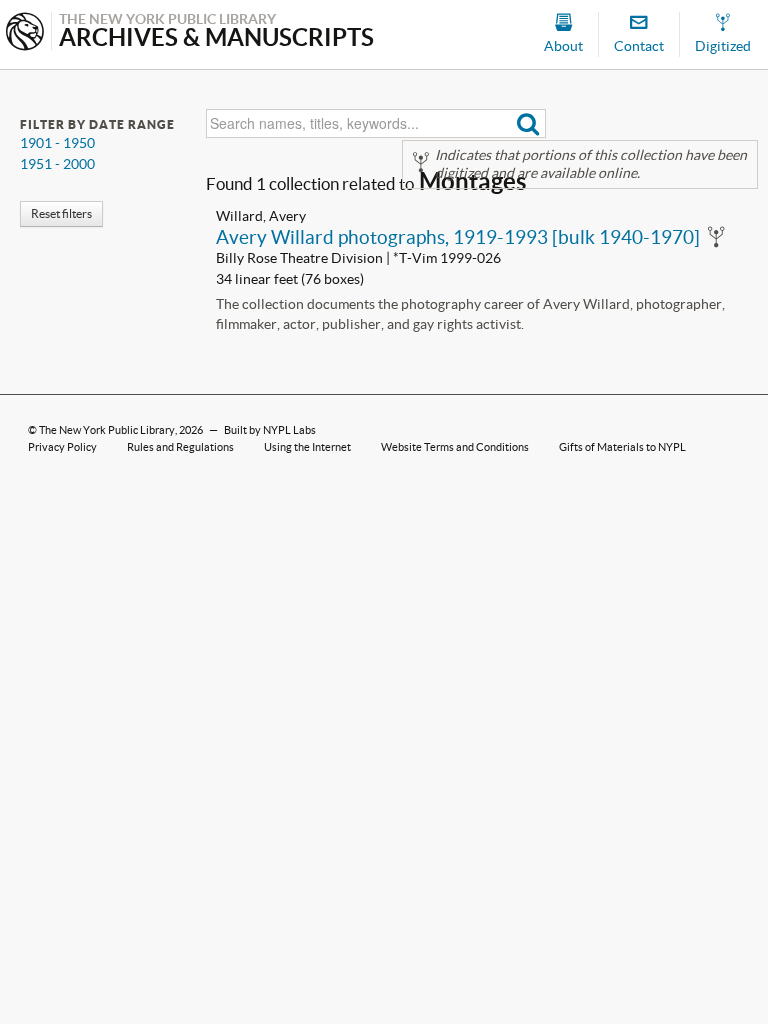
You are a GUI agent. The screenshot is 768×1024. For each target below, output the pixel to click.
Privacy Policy (62, 447)
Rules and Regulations (180, 447)
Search (528, 123)
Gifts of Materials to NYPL (622, 447)
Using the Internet (307, 447)
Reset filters (61, 213)
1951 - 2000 (57, 164)
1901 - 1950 (57, 143)
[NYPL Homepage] (25, 33)
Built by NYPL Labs (270, 430)
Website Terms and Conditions (455, 447)
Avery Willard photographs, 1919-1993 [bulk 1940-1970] (458, 237)
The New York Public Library (107, 430)
